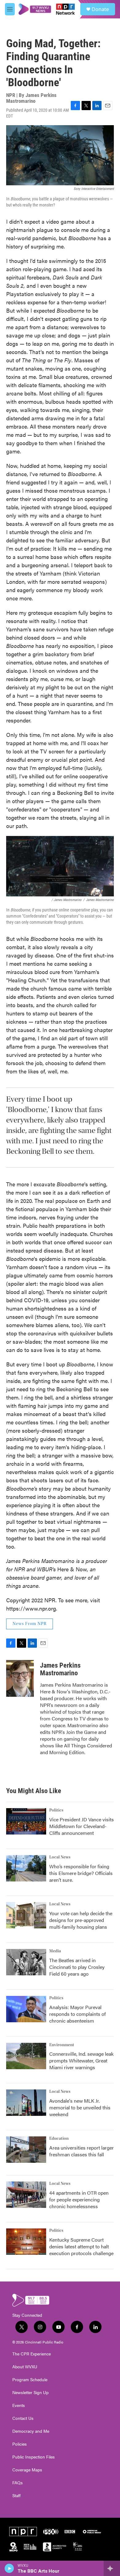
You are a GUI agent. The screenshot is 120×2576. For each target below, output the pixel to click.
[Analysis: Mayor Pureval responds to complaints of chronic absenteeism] (26, 2009)
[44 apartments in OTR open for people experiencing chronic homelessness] (26, 2195)
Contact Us (23, 2418)
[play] (9, 2568)
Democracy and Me (31, 2431)
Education (59, 2139)
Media (55, 1951)
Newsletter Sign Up (30, 2393)
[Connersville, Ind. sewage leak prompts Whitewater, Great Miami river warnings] (26, 2056)
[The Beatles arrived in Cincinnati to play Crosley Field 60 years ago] (26, 1962)
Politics (56, 1810)
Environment (62, 2045)
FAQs (18, 2483)
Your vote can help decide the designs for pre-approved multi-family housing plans (81, 1920)
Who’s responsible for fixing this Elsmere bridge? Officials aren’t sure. (81, 1873)
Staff (16, 2496)
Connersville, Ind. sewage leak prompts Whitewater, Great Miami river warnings (81, 2060)
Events (19, 2405)
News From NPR (30, 1624)
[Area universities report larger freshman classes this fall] (26, 2150)
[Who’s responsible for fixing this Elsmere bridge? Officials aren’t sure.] (26, 1868)
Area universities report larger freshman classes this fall (82, 2151)
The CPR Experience (32, 2354)
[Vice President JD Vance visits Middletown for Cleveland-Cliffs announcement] (26, 1821)
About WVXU (25, 2367)
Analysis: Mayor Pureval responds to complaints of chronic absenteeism (78, 2014)
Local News (60, 1857)
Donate (100, 9)
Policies (20, 2444)
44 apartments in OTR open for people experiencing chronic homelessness (79, 2199)
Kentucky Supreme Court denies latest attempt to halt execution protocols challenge (81, 2246)
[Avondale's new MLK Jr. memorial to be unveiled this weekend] (26, 2103)
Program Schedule (30, 2380)
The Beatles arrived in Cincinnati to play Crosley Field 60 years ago (77, 1967)
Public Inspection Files (34, 2457)
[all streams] (112, 2568)
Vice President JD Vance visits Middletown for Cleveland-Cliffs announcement (82, 1826)
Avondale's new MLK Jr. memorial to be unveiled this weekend (80, 2107)
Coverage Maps (27, 2470)
